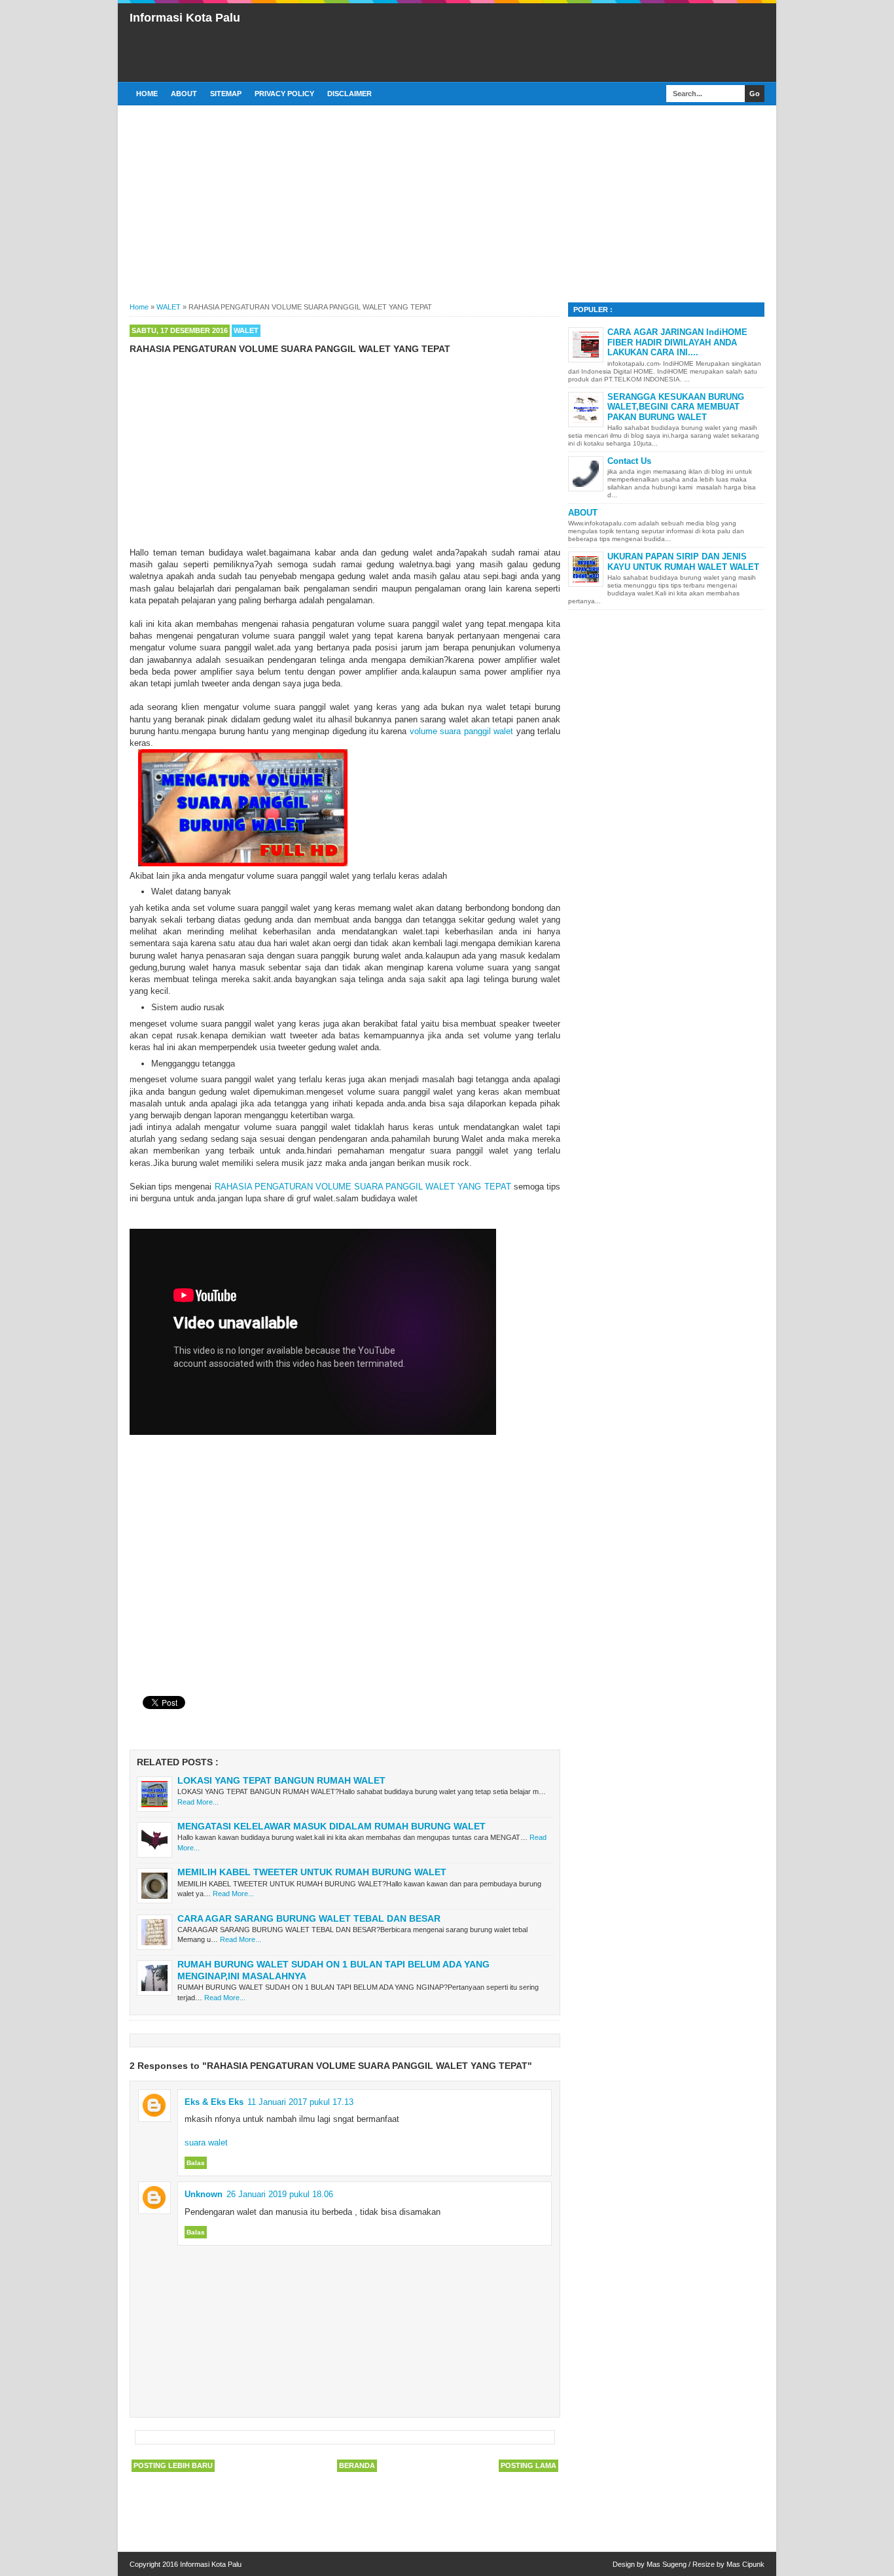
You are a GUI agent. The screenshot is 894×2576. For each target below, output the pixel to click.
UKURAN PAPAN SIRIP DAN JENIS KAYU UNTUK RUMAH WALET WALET (683, 562)
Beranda (357, 2465)
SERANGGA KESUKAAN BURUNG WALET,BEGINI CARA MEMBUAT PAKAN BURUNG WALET (676, 407)
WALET (246, 330)
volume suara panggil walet (461, 731)
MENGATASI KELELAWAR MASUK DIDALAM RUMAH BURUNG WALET (331, 1826)
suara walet (206, 2143)
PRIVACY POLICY (284, 94)
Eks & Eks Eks (214, 2102)
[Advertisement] (526, 41)
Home (147, 94)
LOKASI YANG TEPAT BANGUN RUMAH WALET (281, 1780)
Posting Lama (528, 2465)
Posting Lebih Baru (173, 2465)
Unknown (204, 2194)
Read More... (198, 1802)
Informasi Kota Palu (185, 18)
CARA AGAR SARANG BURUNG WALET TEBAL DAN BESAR (309, 1918)
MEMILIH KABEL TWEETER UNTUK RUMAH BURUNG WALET (312, 1872)
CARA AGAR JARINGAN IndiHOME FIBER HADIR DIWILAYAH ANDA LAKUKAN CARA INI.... (677, 342)
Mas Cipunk (745, 2564)
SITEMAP (226, 94)
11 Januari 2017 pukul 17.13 (300, 2102)
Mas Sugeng (667, 2564)
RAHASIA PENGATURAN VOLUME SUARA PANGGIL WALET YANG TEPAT (363, 1187)
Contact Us (629, 461)
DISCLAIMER (349, 94)
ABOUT (184, 94)
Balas (196, 2163)
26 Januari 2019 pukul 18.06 (280, 2194)
